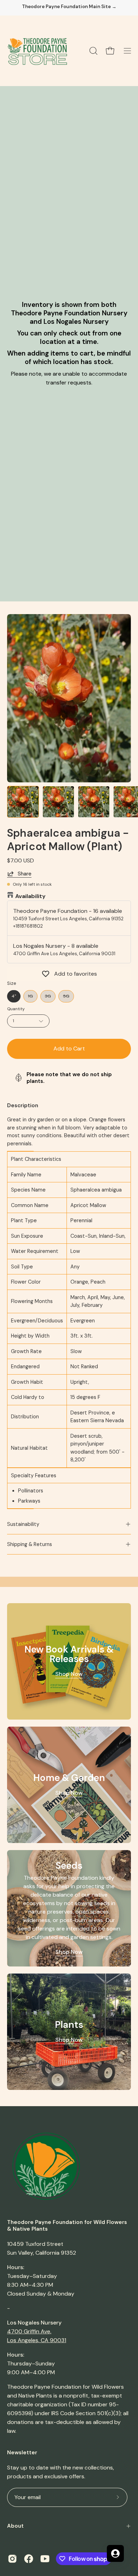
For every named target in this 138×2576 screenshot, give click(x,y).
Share (25, 874)
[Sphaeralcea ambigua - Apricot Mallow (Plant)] (23, 802)
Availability (30, 896)
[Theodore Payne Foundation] (37, 51)
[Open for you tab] (115, 2553)
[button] (93, 51)
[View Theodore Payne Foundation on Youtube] (45, 2559)
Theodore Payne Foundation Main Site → (69, 7)
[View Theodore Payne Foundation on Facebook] (29, 2559)
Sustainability (23, 1524)
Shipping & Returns (30, 1544)
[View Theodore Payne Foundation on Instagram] (12, 2559)
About (15, 2526)
